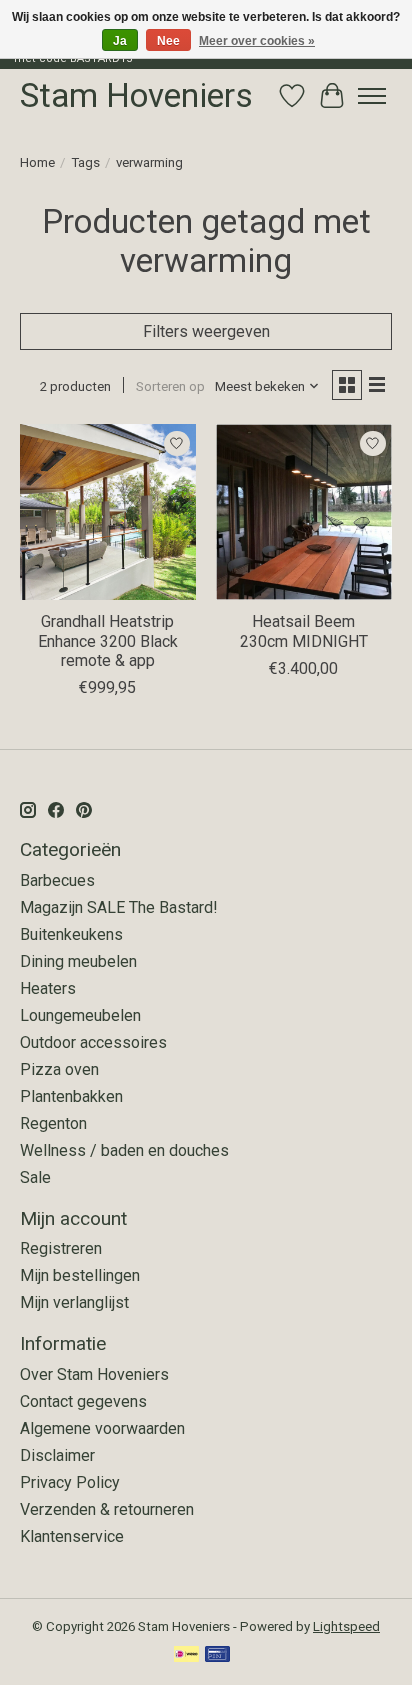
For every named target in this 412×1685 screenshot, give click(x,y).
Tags (85, 162)
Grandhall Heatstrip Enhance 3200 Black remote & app (108, 640)
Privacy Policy (70, 1482)
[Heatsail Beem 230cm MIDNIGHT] (304, 512)
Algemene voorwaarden (102, 1428)
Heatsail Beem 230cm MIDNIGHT (304, 631)
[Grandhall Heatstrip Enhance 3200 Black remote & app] (108, 512)
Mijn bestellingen (80, 1275)
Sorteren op (170, 386)
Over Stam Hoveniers (94, 1374)
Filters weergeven (206, 331)
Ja (120, 41)
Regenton (53, 1123)
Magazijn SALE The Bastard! (119, 907)
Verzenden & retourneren (107, 1509)
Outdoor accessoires (93, 1042)
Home (37, 162)
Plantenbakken (71, 1096)
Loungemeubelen (80, 1015)
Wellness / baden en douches (124, 1150)
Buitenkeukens (71, 934)
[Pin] (217, 1655)
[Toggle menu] (372, 96)
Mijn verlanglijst (74, 1302)
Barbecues (57, 880)
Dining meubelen (78, 961)
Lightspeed (346, 1626)
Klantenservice (72, 1536)
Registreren (61, 1248)
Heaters (48, 988)
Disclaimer (57, 1455)
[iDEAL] (186, 1655)
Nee (168, 41)
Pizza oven (59, 1069)
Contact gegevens (83, 1401)
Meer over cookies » (257, 41)
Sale (35, 1177)
